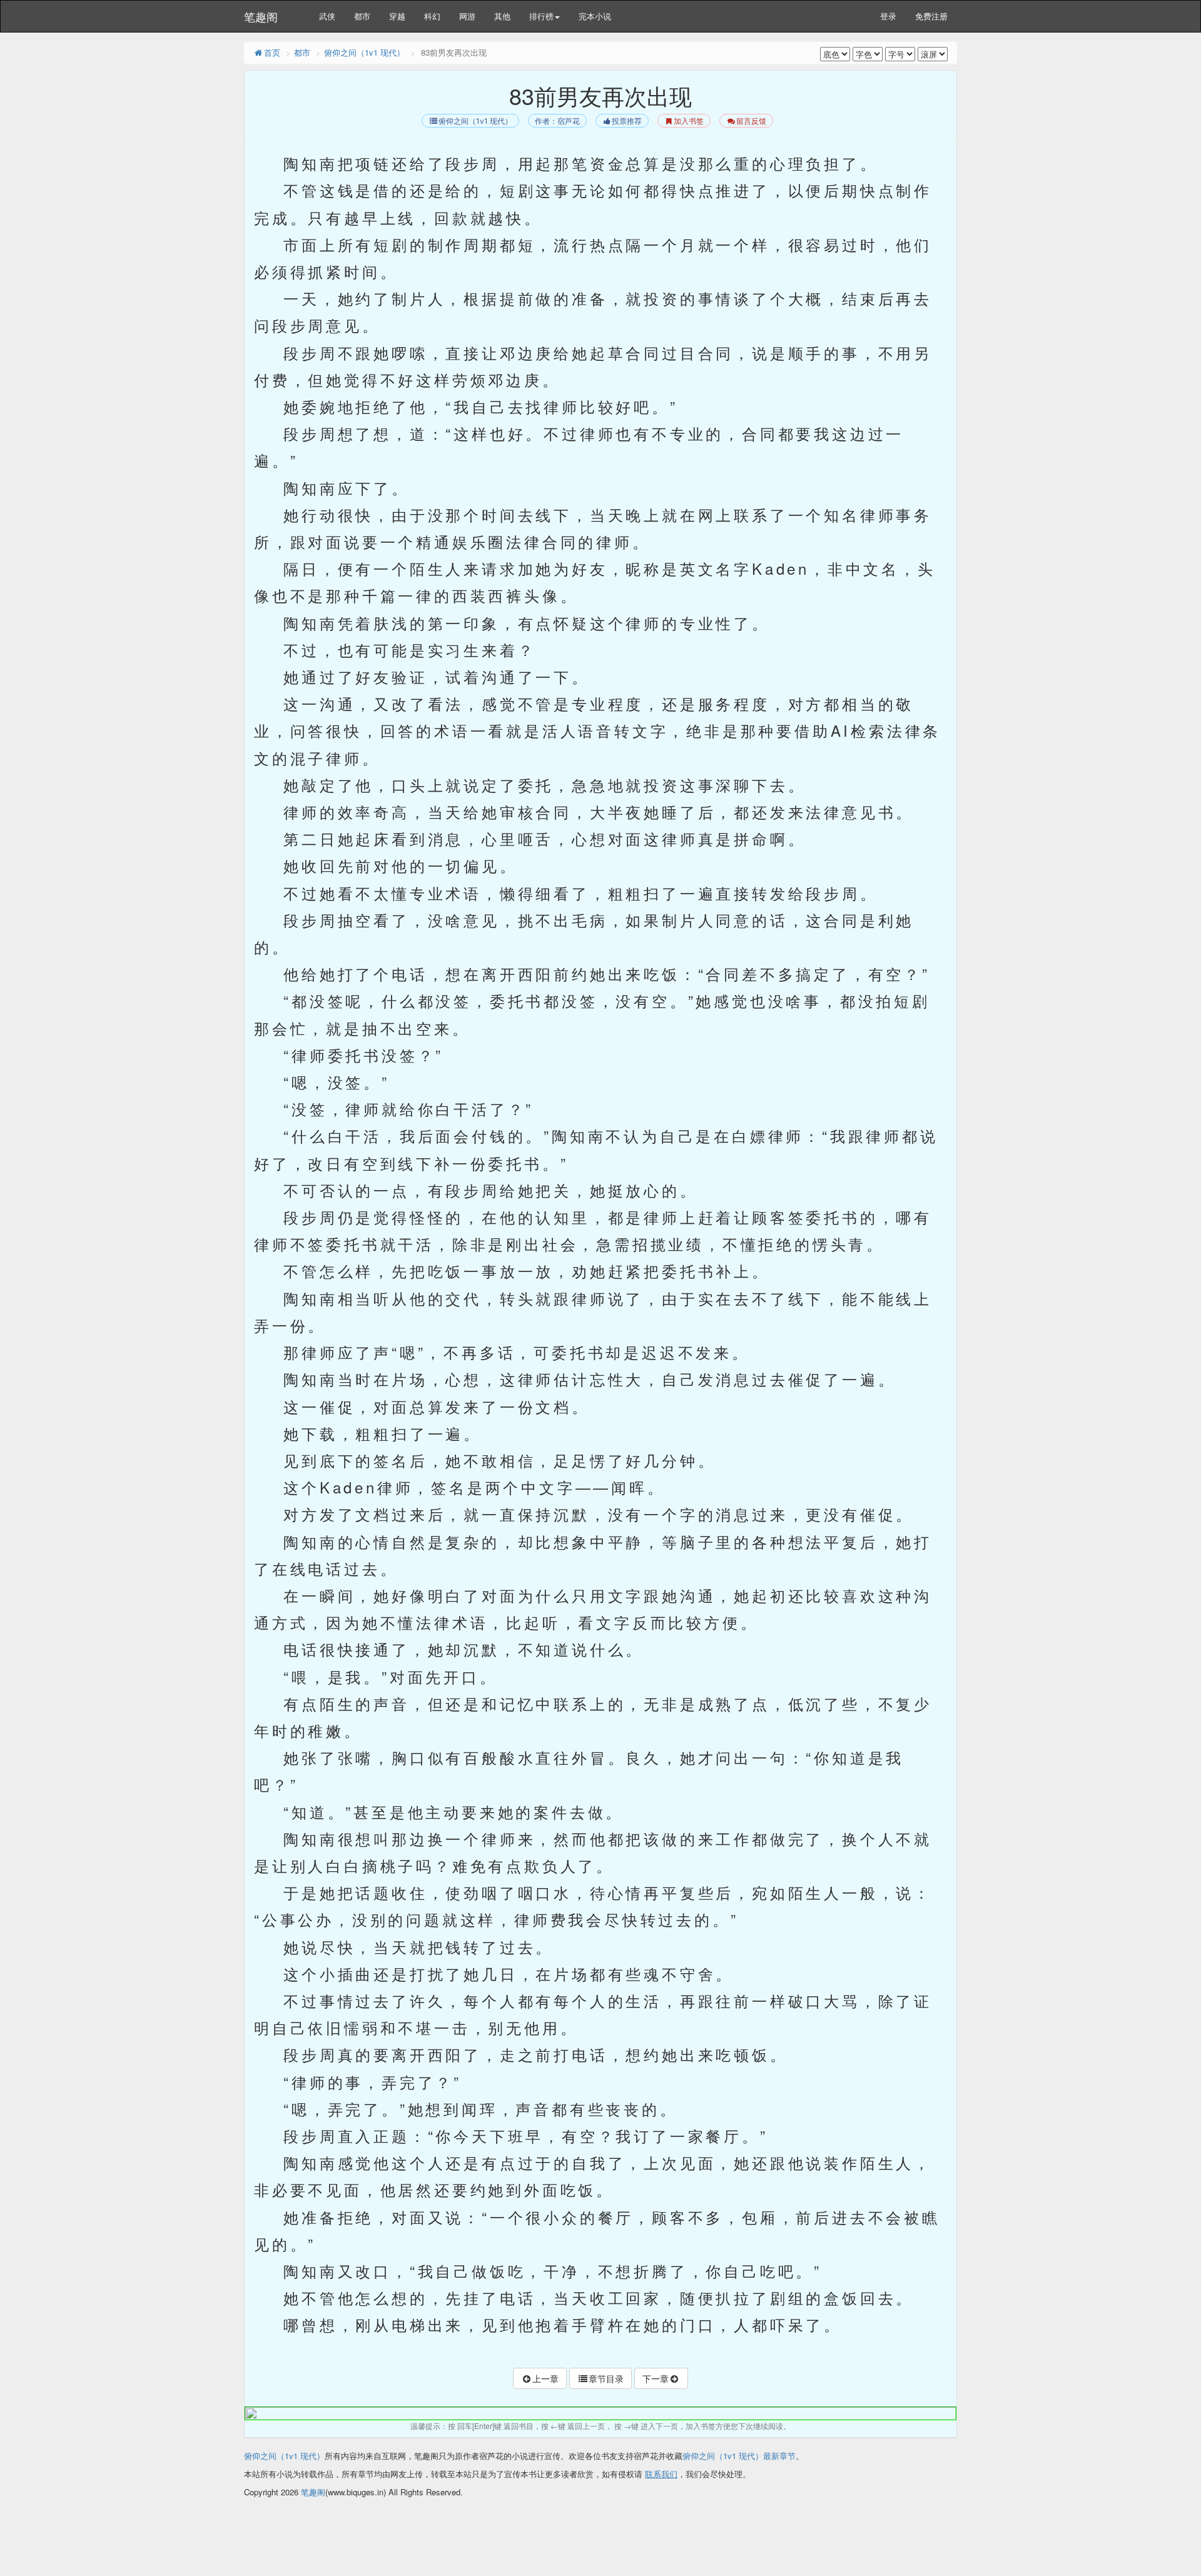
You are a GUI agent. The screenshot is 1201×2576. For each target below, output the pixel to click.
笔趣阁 (261, 16)
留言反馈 (751, 121)
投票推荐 (627, 121)
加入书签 (689, 121)
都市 (362, 16)
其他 (502, 16)
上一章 (545, 2378)
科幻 (432, 16)
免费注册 (931, 16)
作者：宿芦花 (557, 121)
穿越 (397, 16)
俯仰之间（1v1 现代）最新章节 (739, 2456)
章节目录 (606, 2378)
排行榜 (541, 16)
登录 (888, 16)
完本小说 (595, 16)
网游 (467, 16)
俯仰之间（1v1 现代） (364, 52)
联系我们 (661, 2474)
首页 (272, 52)
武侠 (327, 16)
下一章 (656, 2378)
